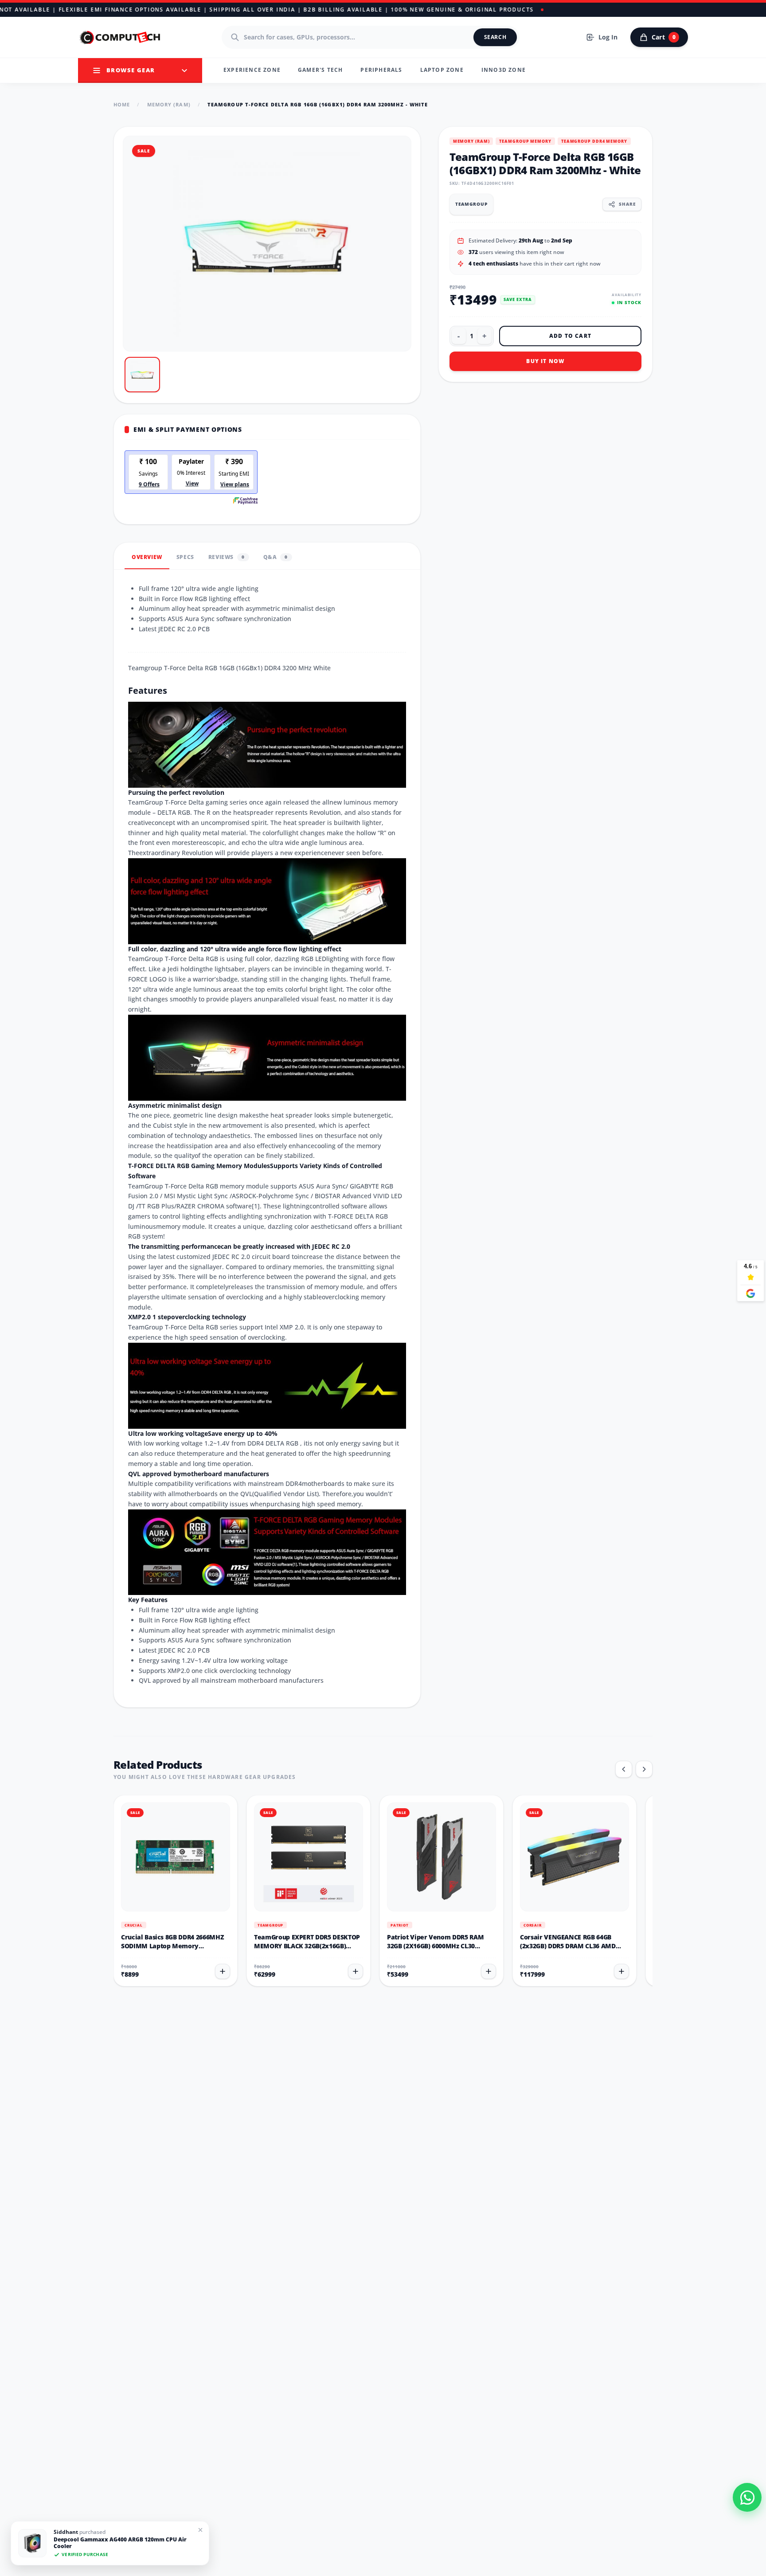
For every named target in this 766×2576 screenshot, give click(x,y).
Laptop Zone (442, 70)
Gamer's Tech (320, 70)
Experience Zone (252, 70)
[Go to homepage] (121, 37)
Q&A (276, 557)
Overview (147, 557)
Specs (185, 557)
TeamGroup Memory (525, 141)
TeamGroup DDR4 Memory (594, 141)
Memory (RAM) (169, 104)
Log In (608, 37)
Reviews (227, 557)
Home (122, 104)
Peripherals (381, 70)
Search (495, 37)
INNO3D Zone (504, 70)
